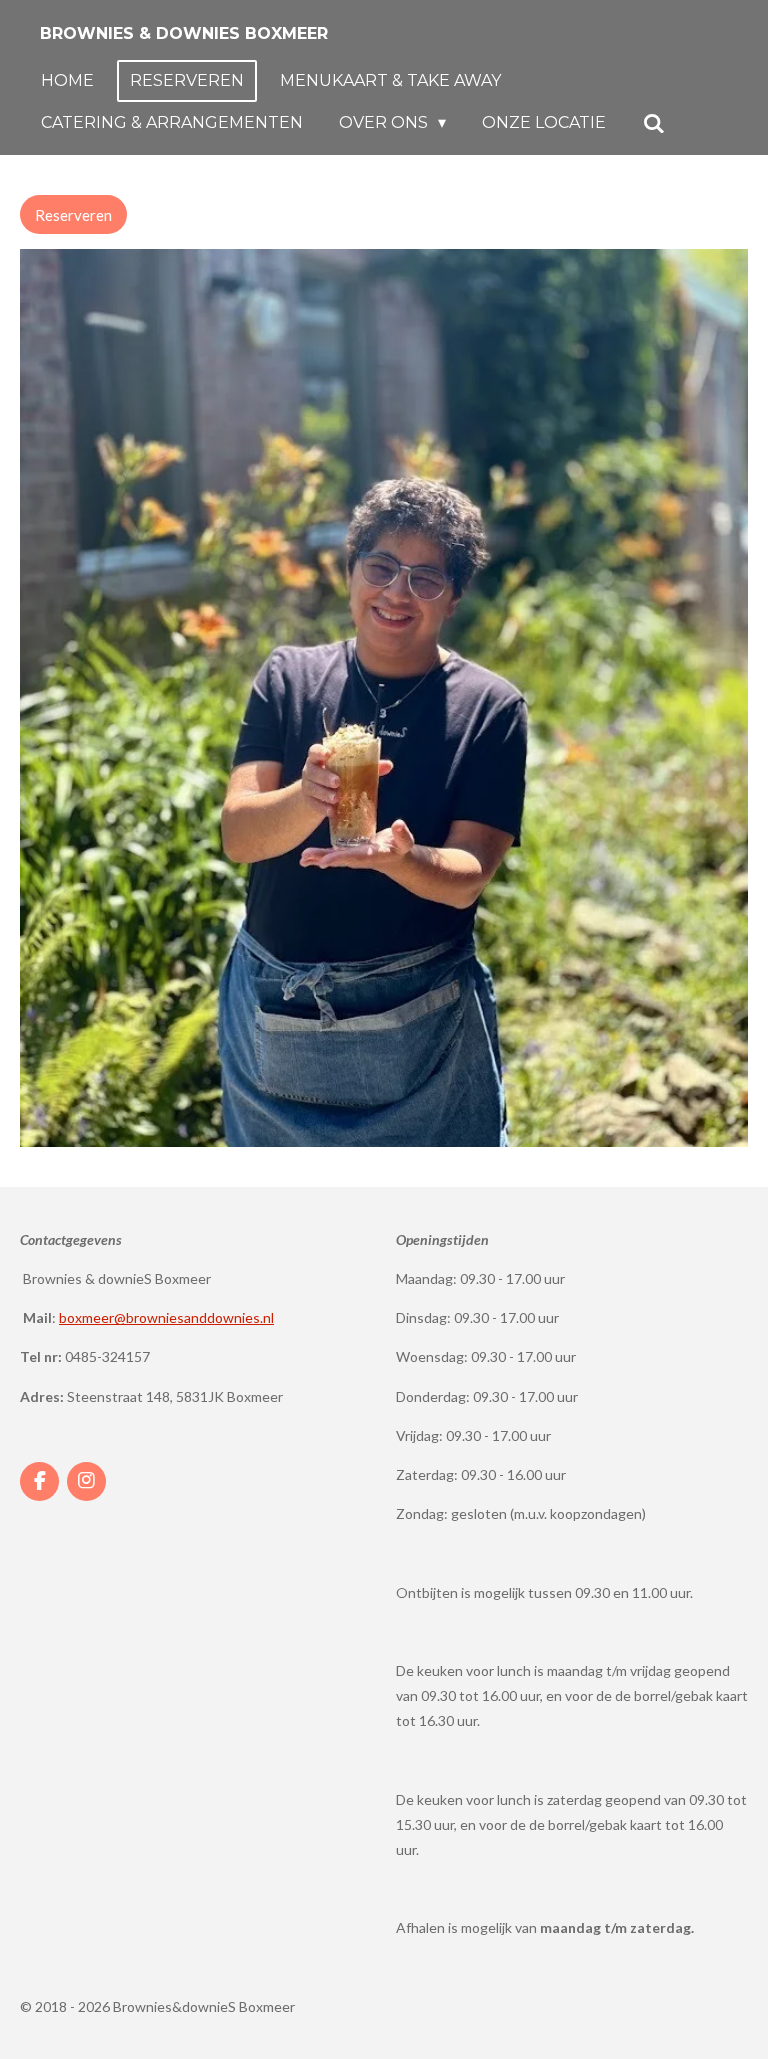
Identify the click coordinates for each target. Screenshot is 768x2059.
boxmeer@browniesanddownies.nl (166, 1317)
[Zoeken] (653, 123)
